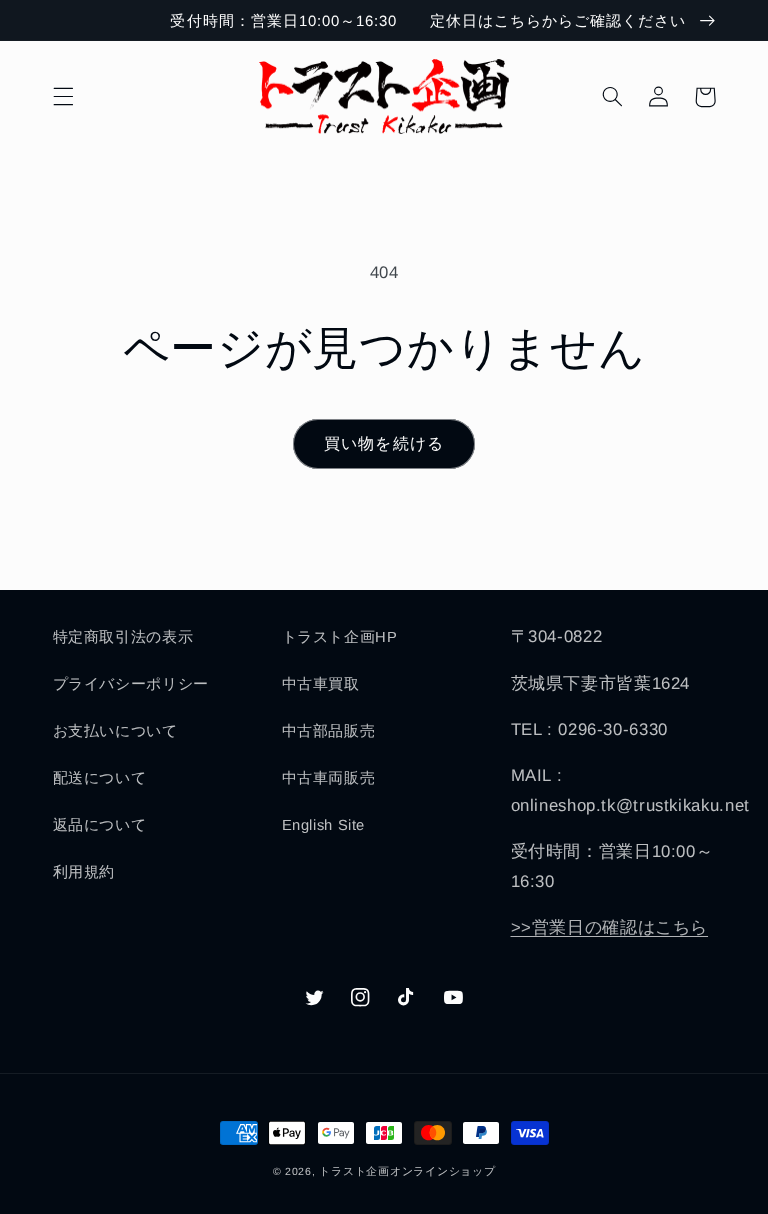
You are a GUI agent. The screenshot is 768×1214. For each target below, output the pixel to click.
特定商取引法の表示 (123, 637)
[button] (63, 97)
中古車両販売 (329, 778)
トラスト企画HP (340, 637)
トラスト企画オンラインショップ (407, 1171)
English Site (324, 825)
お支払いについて (115, 731)
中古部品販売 (329, 731)
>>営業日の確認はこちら (610, 927)
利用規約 (84, 872)
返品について (100, 825)
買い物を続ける (383, 443)
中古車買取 (321, 684)
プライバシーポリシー (131, 684)
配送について (100, 778)
